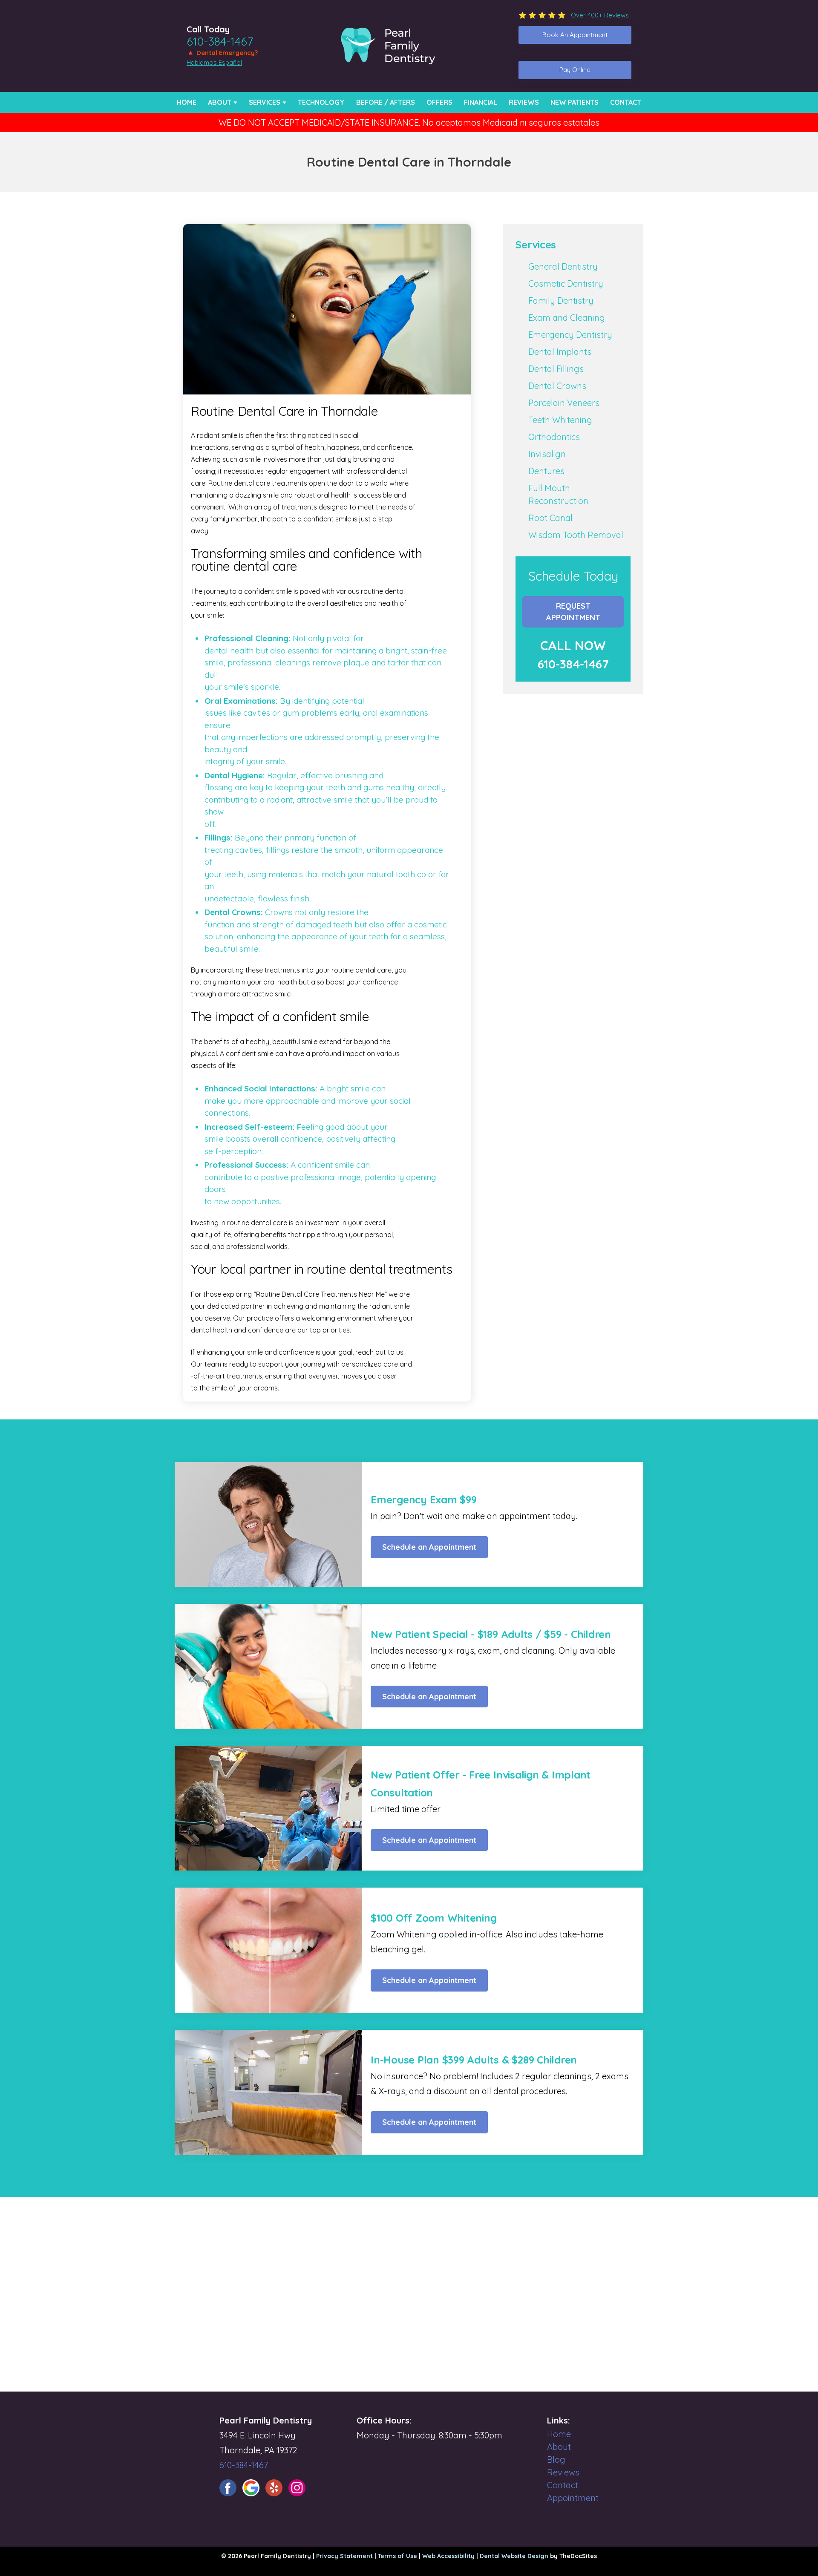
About (220, 102)
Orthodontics (554, 437)
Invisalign (547, 454)
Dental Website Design (514, 2556)
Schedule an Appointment (429, 1547)
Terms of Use (397, 2556)
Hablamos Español (214, 62)
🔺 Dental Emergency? (222, 53)
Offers (439, 102)
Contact (626, 102)
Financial (481, 102)
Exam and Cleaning (567, 318)
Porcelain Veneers (564, 403)
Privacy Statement (344, 2556)
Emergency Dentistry (570, 335)
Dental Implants (560, 352)
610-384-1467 (220, 41)
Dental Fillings (556, 369)
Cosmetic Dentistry (566, 284)
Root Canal (550, 518)
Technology (321, 102)
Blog (556, 2459)
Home (187, 102)
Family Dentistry (561, 301)
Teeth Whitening (560, 420)
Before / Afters (386, 102)
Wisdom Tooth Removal (576, 535)
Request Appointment (573, 612)
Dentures (546, 471)
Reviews (524, 102)
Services (265, 102)
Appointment (573, 2498)
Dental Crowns (557, 386)
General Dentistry (563, 266)
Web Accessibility (448, 2556)
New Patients (575, 102)
